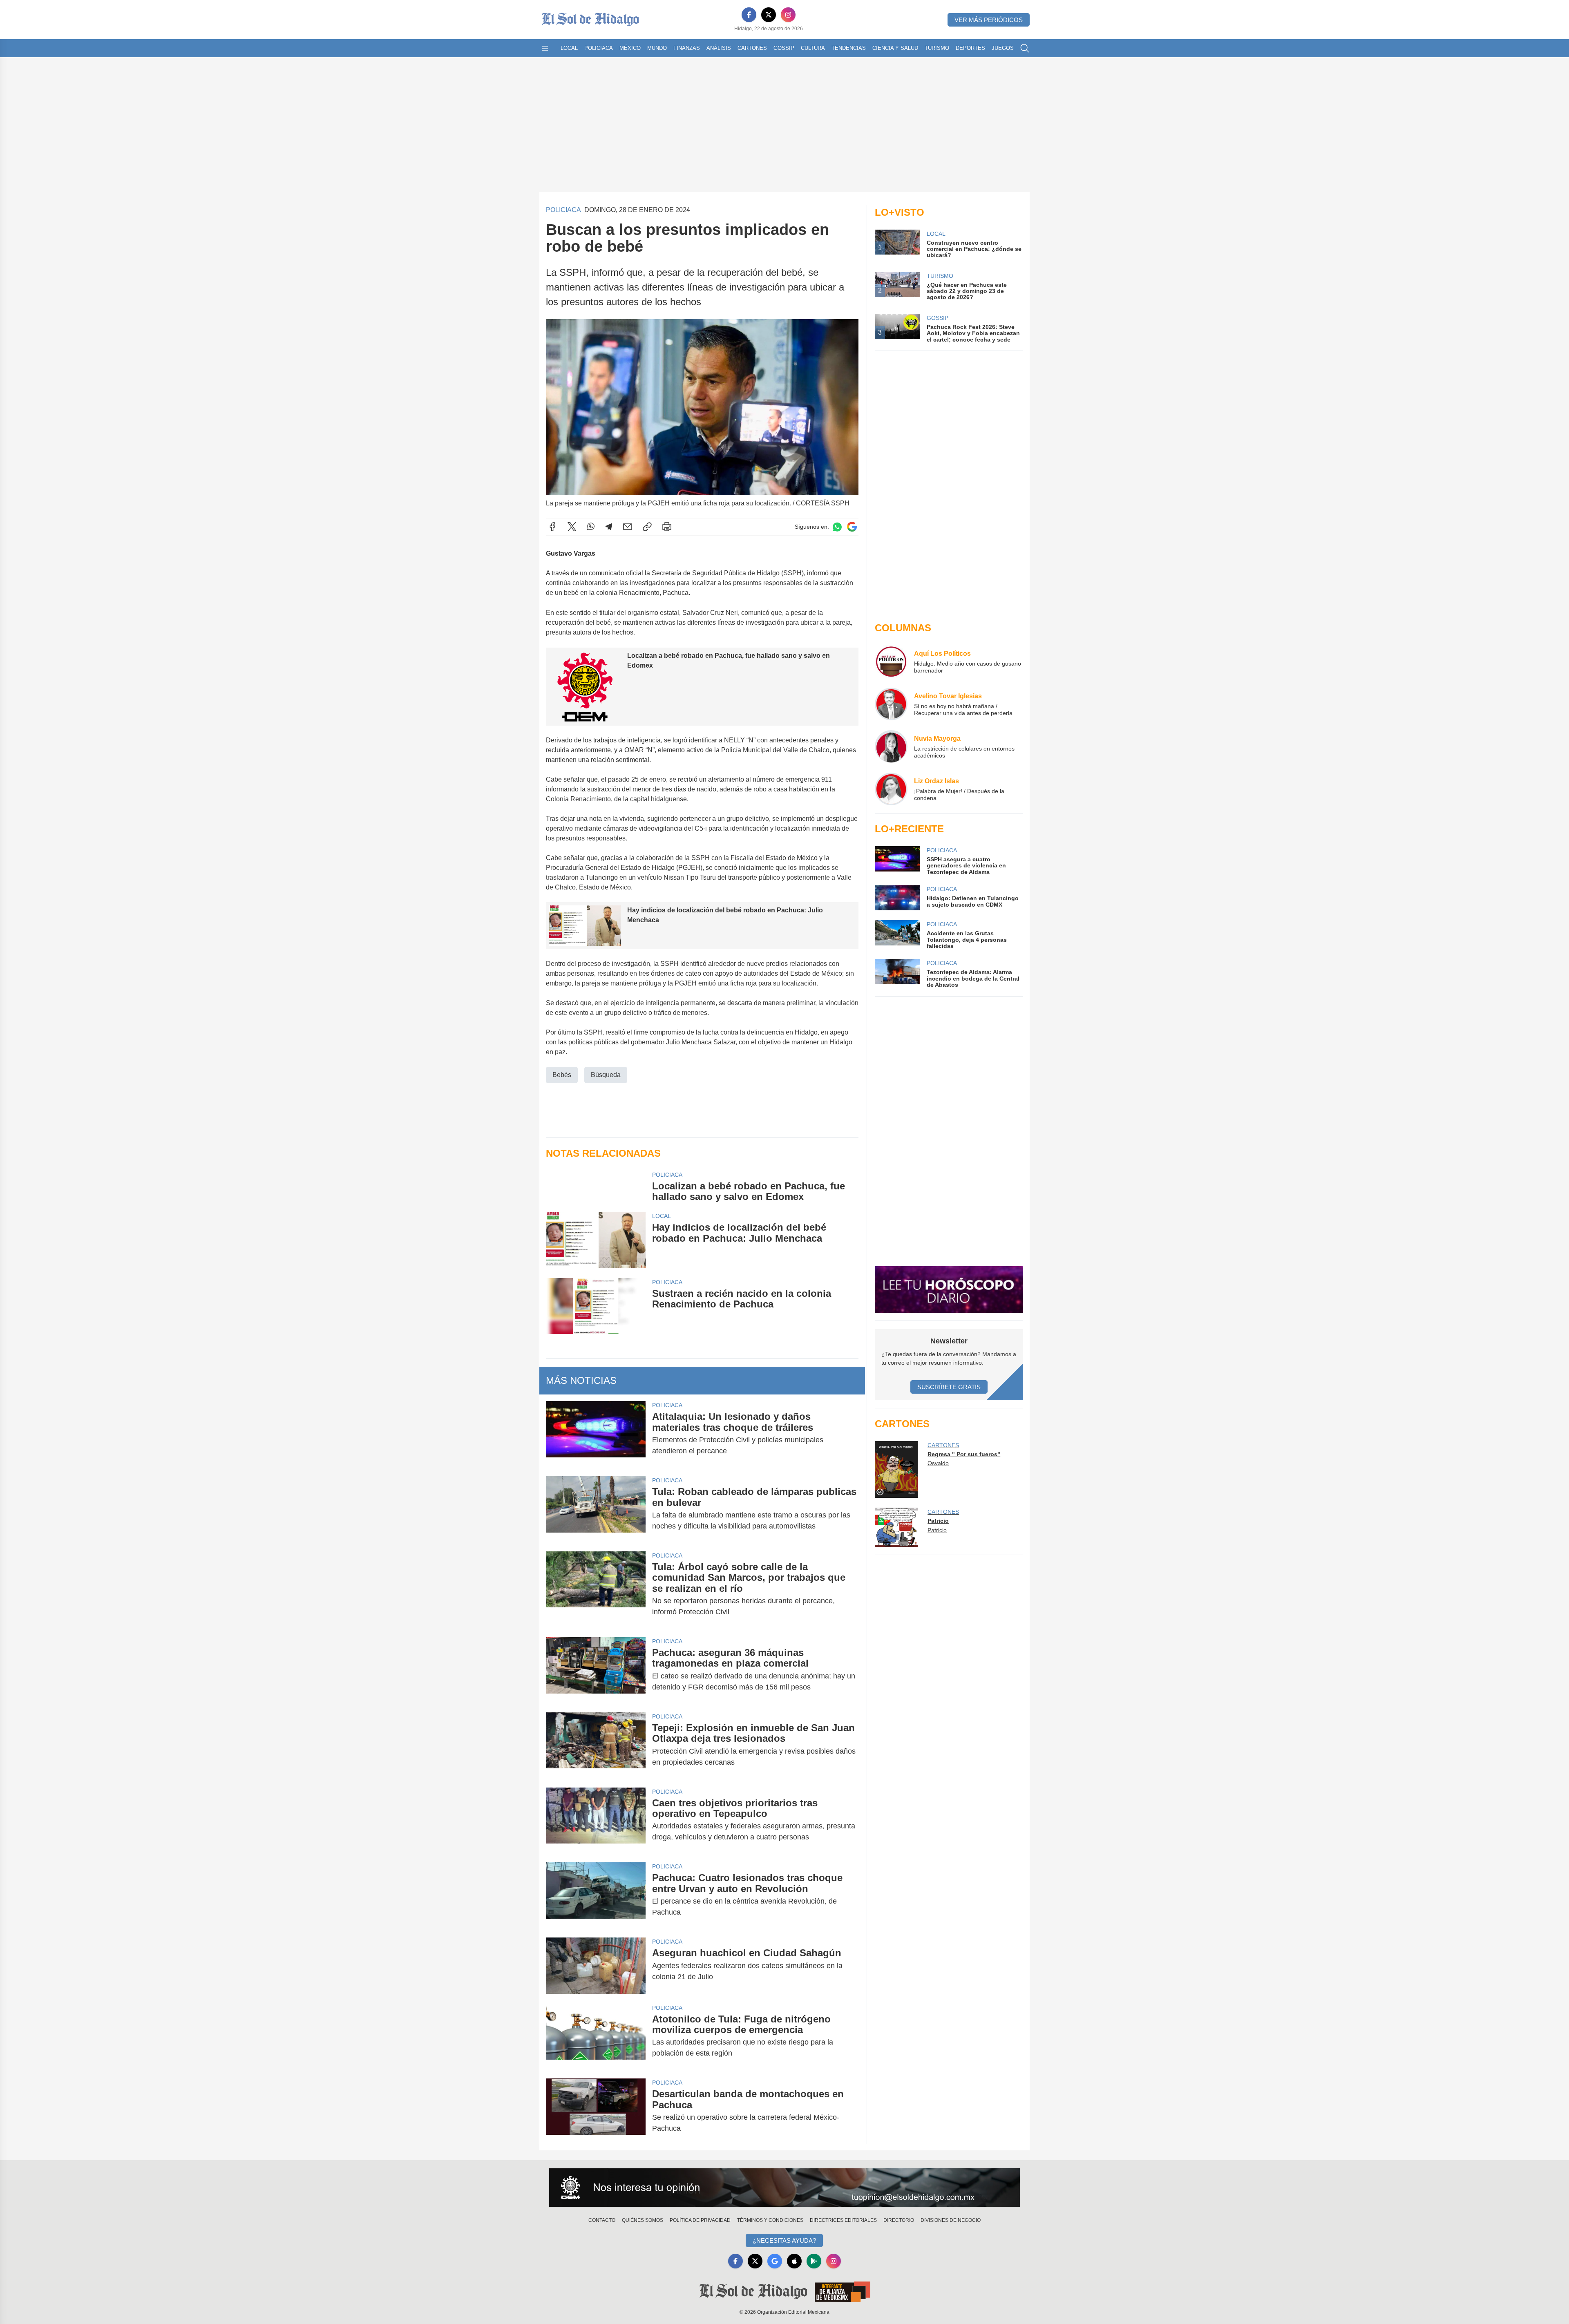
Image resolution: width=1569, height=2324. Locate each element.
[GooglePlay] (814, 2261)
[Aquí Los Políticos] (891, 661)
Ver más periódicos (989, 20)
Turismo (937, 48)
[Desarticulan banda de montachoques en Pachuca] (596, 2111)
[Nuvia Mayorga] (891, 746)
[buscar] (1025, 48)
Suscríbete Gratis (949, 1387)
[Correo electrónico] (628, 527)
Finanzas (687, 48)
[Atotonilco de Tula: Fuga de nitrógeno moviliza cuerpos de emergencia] (596, 2036)
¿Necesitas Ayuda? (784, 2240)
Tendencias (849, 48)
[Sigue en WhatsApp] (837, 527)
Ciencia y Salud (895, 48)
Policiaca (599, 48)
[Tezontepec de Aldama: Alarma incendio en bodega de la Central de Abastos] (897, 973)
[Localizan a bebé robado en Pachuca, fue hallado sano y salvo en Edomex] (596, 1187)
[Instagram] (788, 15)
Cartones (752, 48)
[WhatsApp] (591, 527)
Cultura (813, 48)
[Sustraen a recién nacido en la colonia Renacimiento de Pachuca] (596, 1306)
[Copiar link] (647, 527)
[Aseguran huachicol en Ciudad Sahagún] (596, 1965)
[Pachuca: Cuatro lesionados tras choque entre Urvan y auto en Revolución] (596, 1895)
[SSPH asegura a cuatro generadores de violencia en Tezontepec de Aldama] (897, 861)
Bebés (562, 1075)
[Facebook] (749, 15)
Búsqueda (606, 1075)
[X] (769, 15)
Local (569, 48)
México (630, 48)
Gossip (784, 48)
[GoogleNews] (775, 2261)
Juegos (1003, 48)
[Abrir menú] (545, 48)
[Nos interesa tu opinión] (784, 2188)
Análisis (719, 48)
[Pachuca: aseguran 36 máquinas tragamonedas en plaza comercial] (596, 1670)
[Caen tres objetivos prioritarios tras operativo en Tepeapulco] (596, 1820)
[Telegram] (609, 527)
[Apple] (794, 2261)
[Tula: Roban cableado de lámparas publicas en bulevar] (596, 1509)
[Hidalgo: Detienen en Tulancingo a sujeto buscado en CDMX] (897, 898)
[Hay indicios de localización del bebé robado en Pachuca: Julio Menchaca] (596, 1240)
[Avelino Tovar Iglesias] (891, 704)
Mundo (657, 48)
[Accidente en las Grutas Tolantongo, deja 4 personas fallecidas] (897, 935)
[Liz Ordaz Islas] (891, 789)
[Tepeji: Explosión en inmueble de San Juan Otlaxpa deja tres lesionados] (596, 1745)
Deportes (970, 48)
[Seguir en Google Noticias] (852, 527)
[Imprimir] (667, 527)
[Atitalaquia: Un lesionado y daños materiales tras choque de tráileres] (596, 1434)
